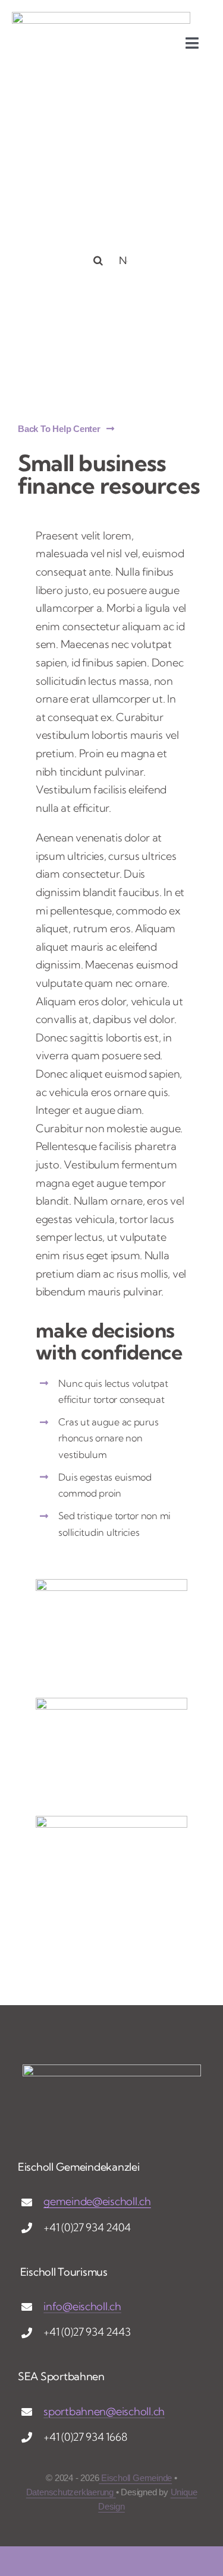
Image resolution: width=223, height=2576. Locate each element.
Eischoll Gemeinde (135, 2478)
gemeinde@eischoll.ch (97, 2201)
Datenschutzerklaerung (71, 2492)
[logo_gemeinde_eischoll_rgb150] (101, 17)
